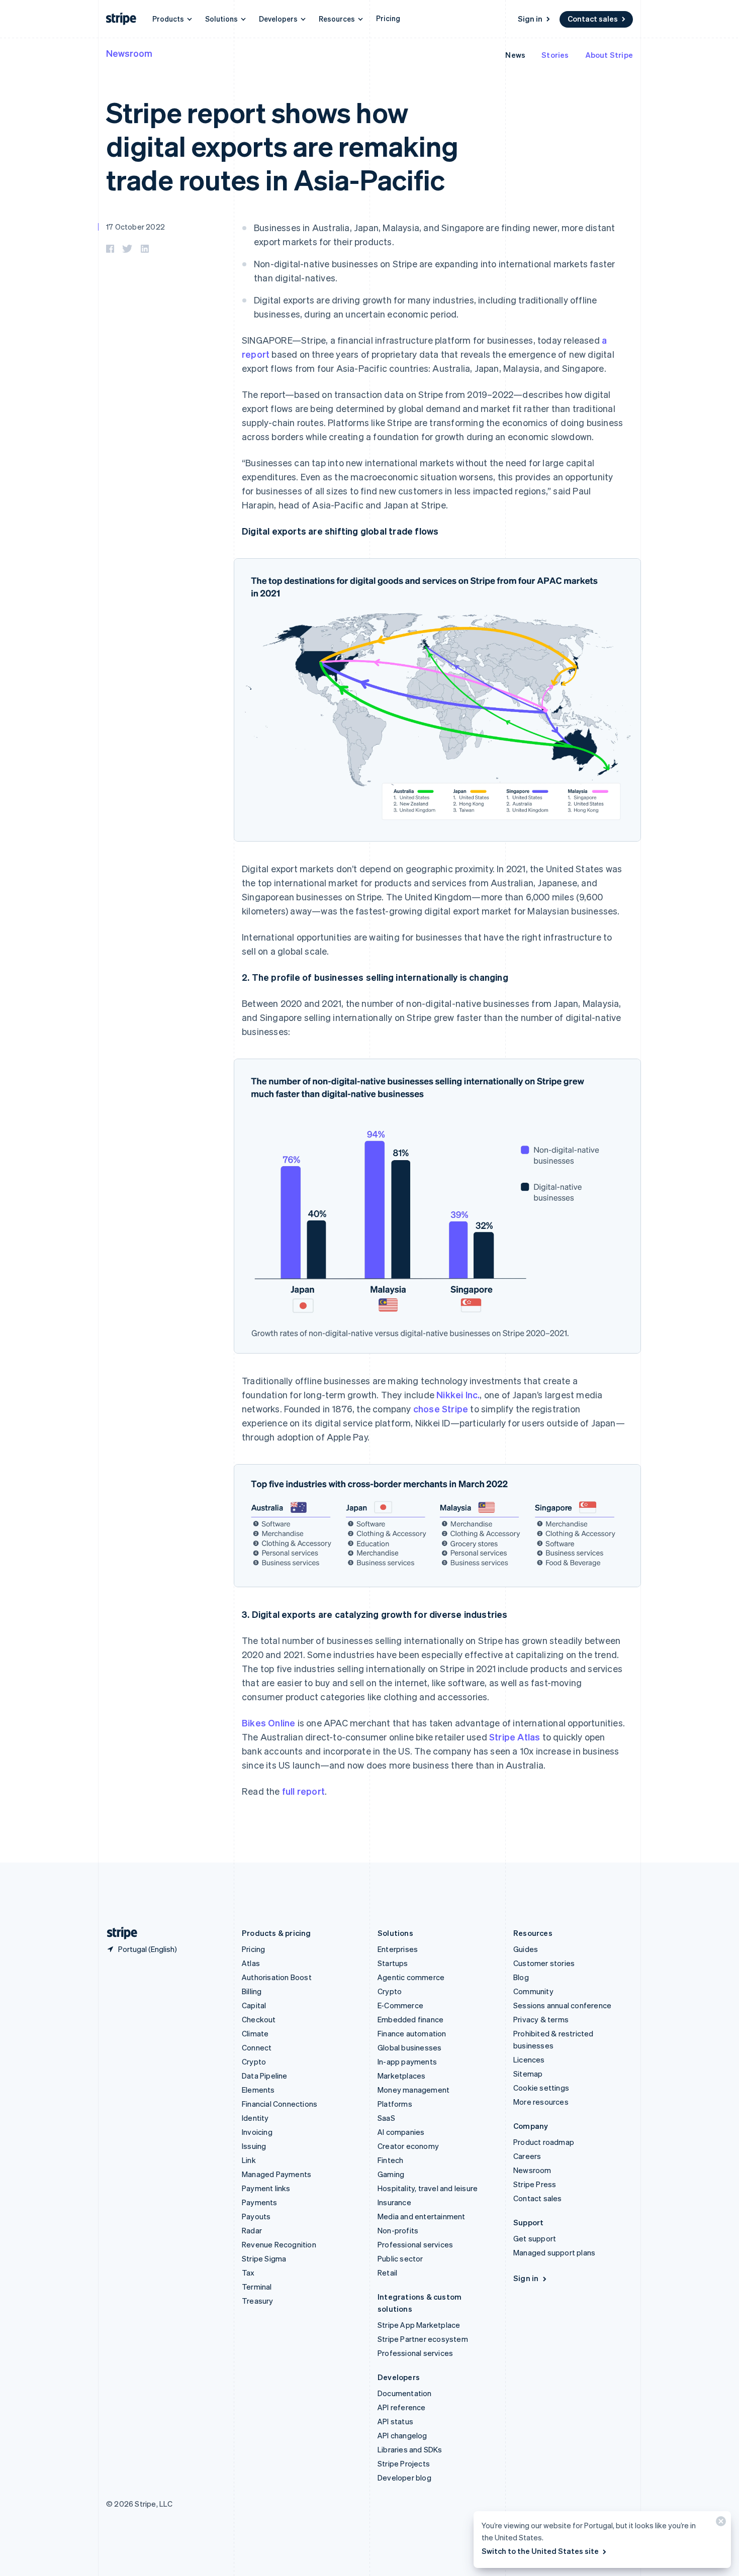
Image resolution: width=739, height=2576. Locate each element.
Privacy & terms (541, 2019)
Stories (555, 55)
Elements (258, 2090)
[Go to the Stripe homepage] (118, 1933)
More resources (541, 2102)
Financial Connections (280, 2104)
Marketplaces (401, 2076)
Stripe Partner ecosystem (423, 2339)
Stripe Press (535, 2184)
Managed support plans (554, 2252)
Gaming (391, 2174)
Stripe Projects (404, 2463)
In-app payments (407, 2062)
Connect (257, 2047)
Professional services (415, 2244)
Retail (387, 2273)
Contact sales (593, 19)
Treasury (258, 2301)
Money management (413, 2090)
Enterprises (398, 1949)
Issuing (254, 2146)
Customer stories (544, 1963)
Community (533, 1991)
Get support (535, 2238)
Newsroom (129, 53)
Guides (526, 1949)
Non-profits (398, 2230)
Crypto (254, 2062)
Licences (529, 2059)
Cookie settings (541, 2088)
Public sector (400, 2258)
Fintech (390, 2160)
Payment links (266, 2188)
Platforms (395, 2104)
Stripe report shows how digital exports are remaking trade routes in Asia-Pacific (282, 145)
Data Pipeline (265, 2076)
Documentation (405, 2393)
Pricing (388, 18)
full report (303, 1791)
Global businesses (409, 2047)
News (515, 55)
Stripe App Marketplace (419, 2325)
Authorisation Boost (277, 1977)
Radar (252, 2230)
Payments (260, 2202)
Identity (255, 2118)
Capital (254, 2005)
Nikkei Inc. (458, 1395)
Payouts (256, 2216)
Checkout (259, 2019)
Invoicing (257, 2132)
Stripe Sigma (264, 2258)
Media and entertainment (422, 2216)
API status (395, 2421)
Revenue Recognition (279, 2244)
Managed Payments (276, 2174)
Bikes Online (268, 1723)
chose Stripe (441, 1409)
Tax (248, 2273)
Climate (255, 2033)
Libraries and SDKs (410, 2449)
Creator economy (408, 2146)
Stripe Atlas (515, 1737)
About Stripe (609, 55)
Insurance (394, 2202)
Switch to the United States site (540, 2551)
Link (249, 2160)
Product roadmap (544, 2142)
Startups (393, 1963)
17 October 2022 (135, 227)
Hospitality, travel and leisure (428, 2188)
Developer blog (404, 2478)
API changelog (402, 2435)
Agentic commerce (411, 1977)
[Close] (719, 2523)
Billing (252, 1991)
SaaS (386, 2118)
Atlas (251, 1963)
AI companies (401, 2132)
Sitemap (528, 2074)
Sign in (530, 19)
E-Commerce (400, 2005)
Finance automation (412, 2033)
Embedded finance (410, 2019)
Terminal (257, 2287)
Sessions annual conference (562, 2005)
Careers (527, 2156)
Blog (521, 1977)
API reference (402, 2407)
